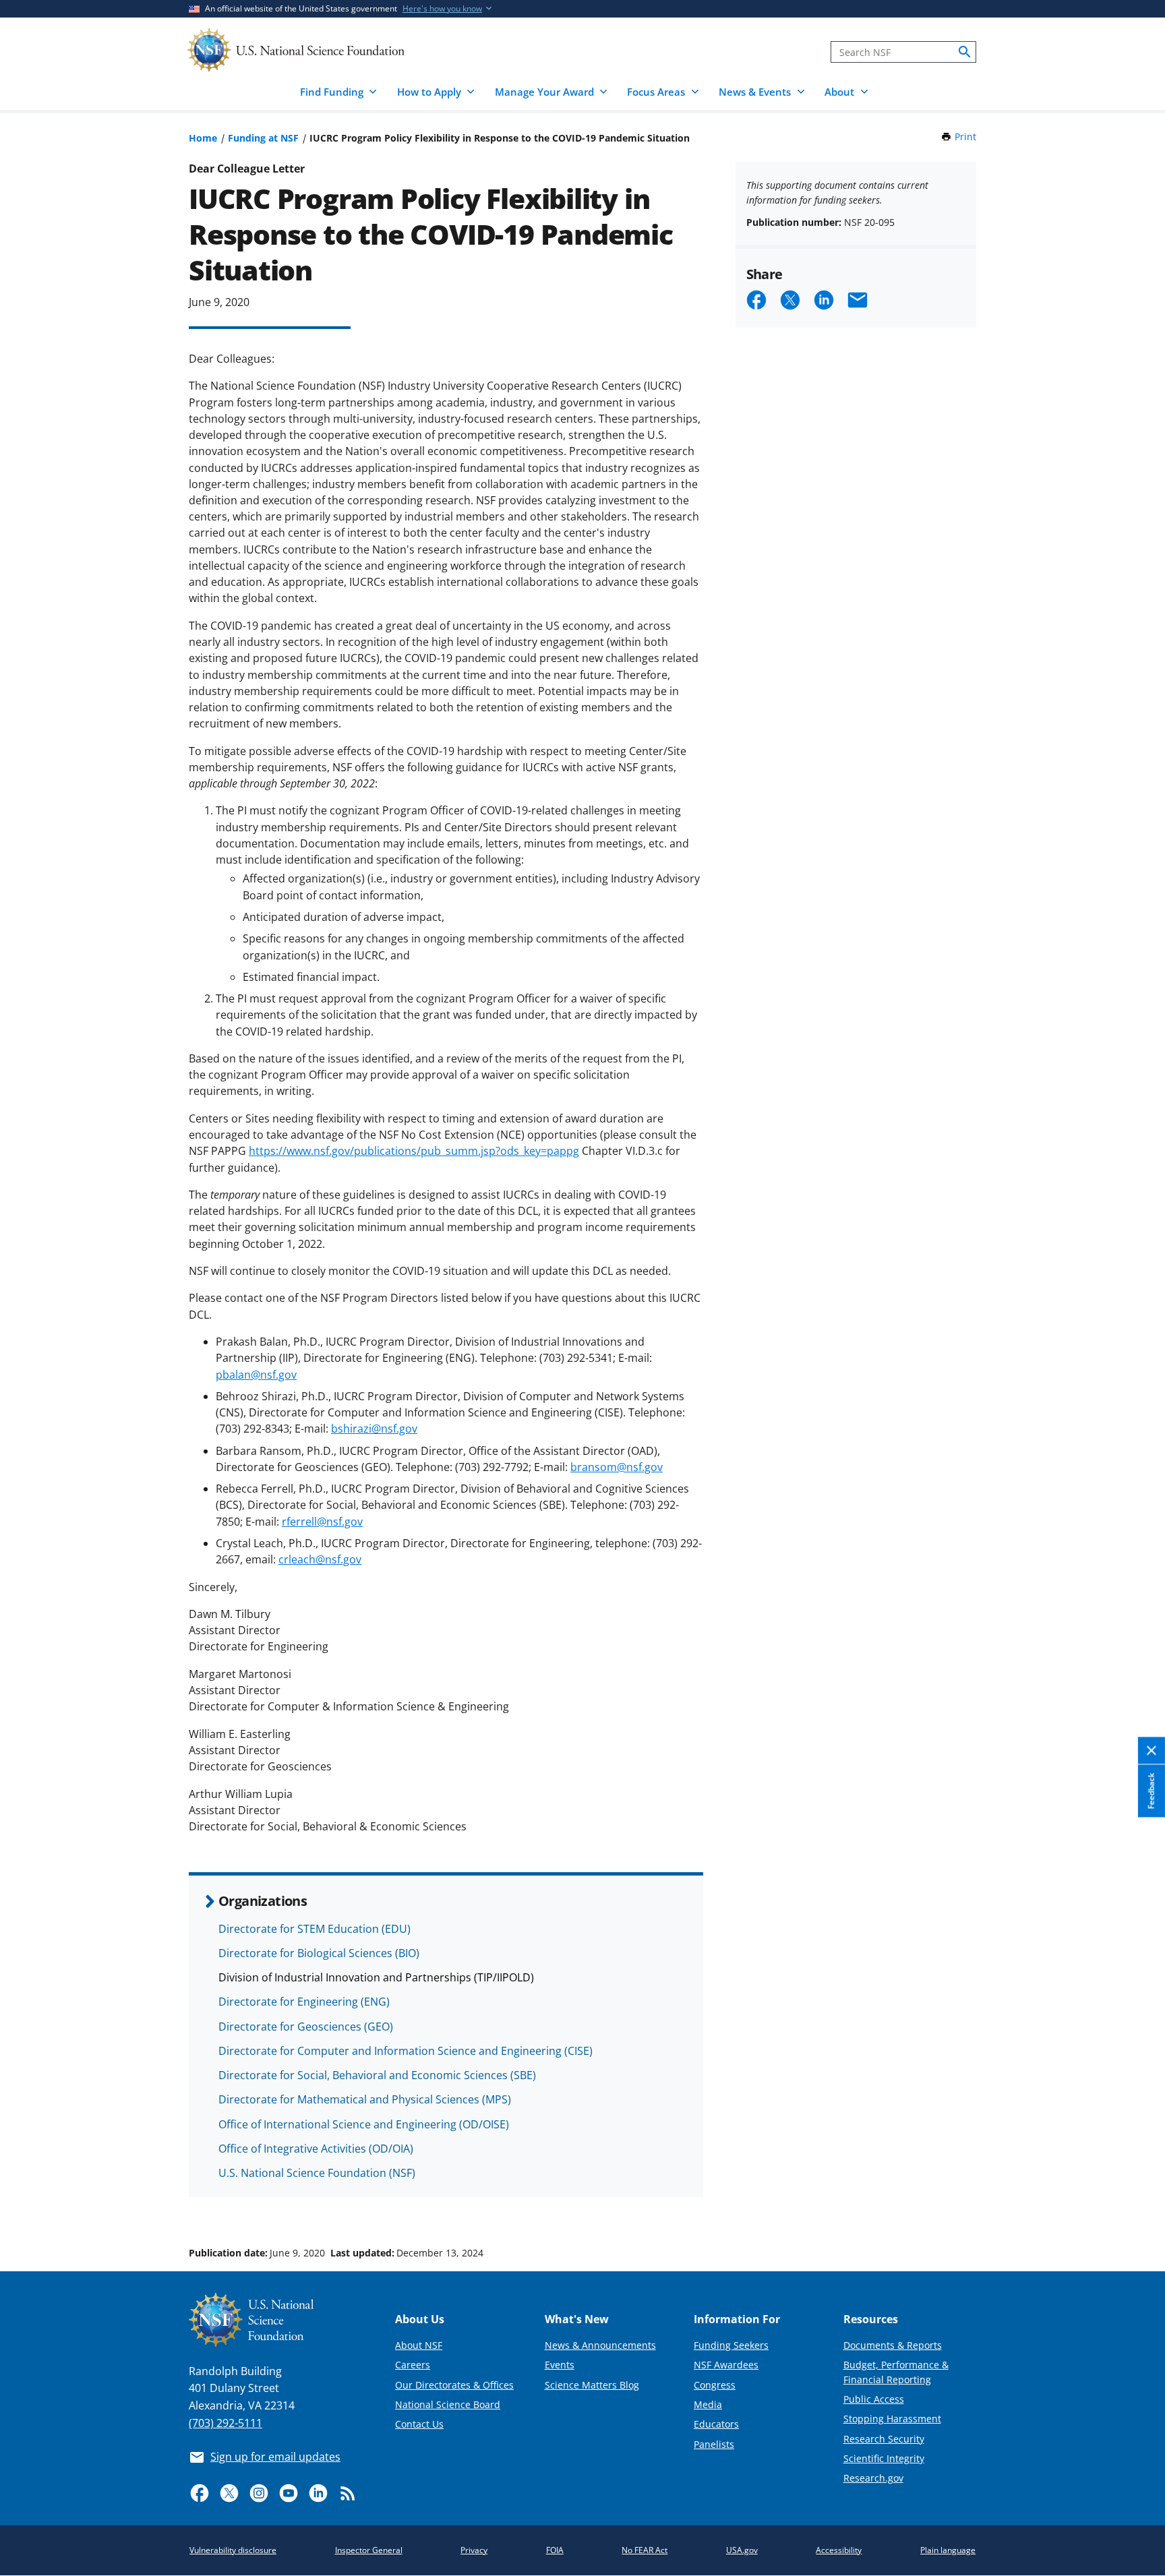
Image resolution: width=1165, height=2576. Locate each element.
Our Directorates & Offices (454, 2385)
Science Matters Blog (592, 2385)
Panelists (714, 2444)
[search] (965, 52)
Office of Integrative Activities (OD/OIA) (316, 2149)
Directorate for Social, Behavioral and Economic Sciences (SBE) (377, 2075)
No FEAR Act (645, 2550)
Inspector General (369, 2550)
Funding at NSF (263, 138)
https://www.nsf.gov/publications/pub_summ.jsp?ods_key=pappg (414, 1151)
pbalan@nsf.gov (256, 1375)
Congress (715, 2385)
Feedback (1151, 1791)
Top (1136, 2202)
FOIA (555, 2550)
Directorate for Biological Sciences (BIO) (319, 1953)
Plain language (948, 2550)
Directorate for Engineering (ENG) (304, 2002)
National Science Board (448, 2404)
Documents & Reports (893, 2345)
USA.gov (742, 2550)
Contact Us (419, 2424)
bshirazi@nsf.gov (374, 1429)
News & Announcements (600, 2345)
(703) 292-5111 (226, 2423)
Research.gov (873, 2478)
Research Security (884, 2439)
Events (560, 2365)
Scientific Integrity (884, 2458)
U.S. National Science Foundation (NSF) (317, 2173)
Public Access (874, 2399)
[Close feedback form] (1152, 1751)
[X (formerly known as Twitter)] (229, 2493)
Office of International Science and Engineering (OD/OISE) (364, 2124)
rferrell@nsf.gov (322, 1522)
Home (203, 138)
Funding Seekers (731, 2345)
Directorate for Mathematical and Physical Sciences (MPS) (365, 2099)
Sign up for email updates (275, 2457)
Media (708, 2404)
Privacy (474, 2550)
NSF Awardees (726, 2365)
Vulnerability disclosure (233, 2550)
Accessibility (839, 2550)
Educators (716, 2424)
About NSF (419, 2345)
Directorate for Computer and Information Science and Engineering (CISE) (406, 2051)
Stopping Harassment (892, 2419)
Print (965, 137)
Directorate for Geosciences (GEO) (306, 2027)
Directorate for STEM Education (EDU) (315, 1929)
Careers (413, 2365)
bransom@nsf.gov (617, 1467)
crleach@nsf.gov (320, 1559)
